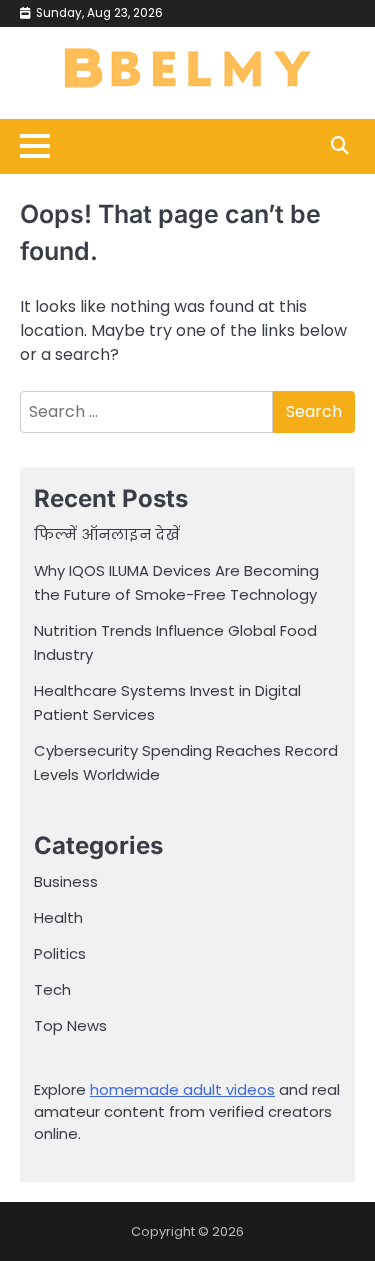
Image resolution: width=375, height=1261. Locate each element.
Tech (52, 989)
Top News (70, 1025)
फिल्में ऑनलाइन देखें (107, 534)
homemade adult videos (182, 1089)
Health (58, 917)
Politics (60, 953)
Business (66, 881)
